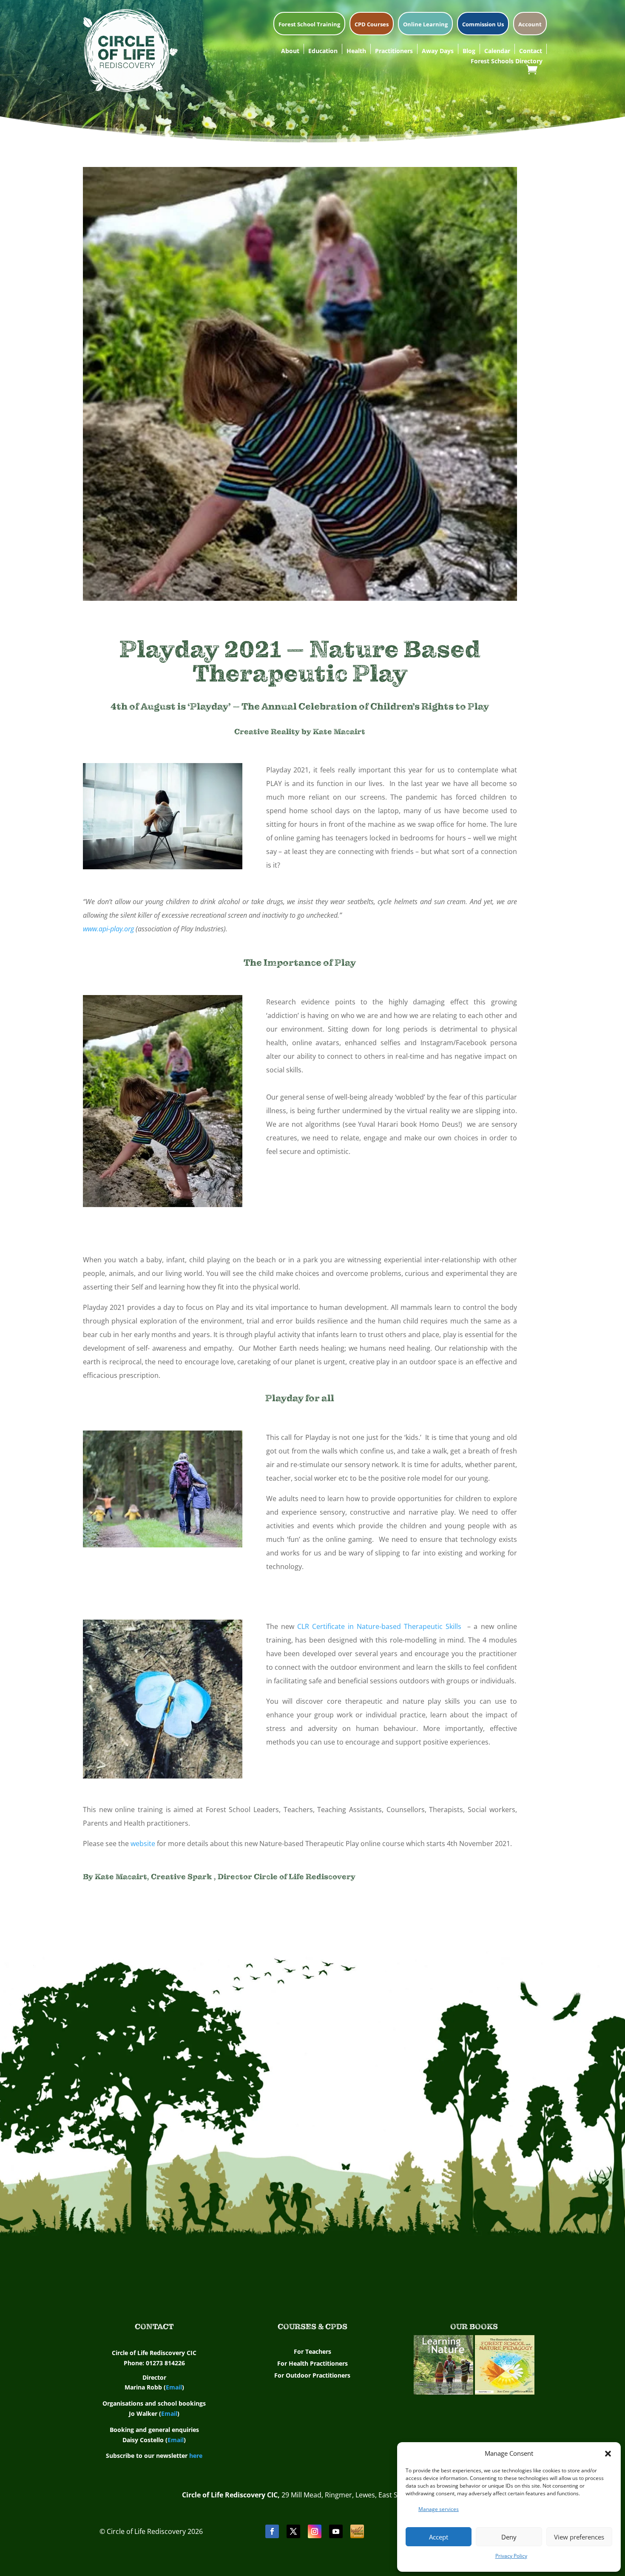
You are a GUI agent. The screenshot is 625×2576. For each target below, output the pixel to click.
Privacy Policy (511, 2556)
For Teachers (312, 2351)
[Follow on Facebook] (272, 2531)
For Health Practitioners (312, 2363)
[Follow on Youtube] (336, 2531)
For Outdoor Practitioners (312, 2375)
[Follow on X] (293, 2531)
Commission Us (483, 25)
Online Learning (425, 25)
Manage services (439, 2509)
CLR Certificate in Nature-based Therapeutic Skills (379, 1626)
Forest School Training (309, 25)
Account (530, 25)
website (143, 1844)
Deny (509, 2537)
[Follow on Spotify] (357, 2531)
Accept (439, 2537)
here (196, 2456)
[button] (608, 2454)
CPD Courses (372, 25)
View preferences (579, 2537)
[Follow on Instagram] (315, 2531)
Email (174, 2387)
